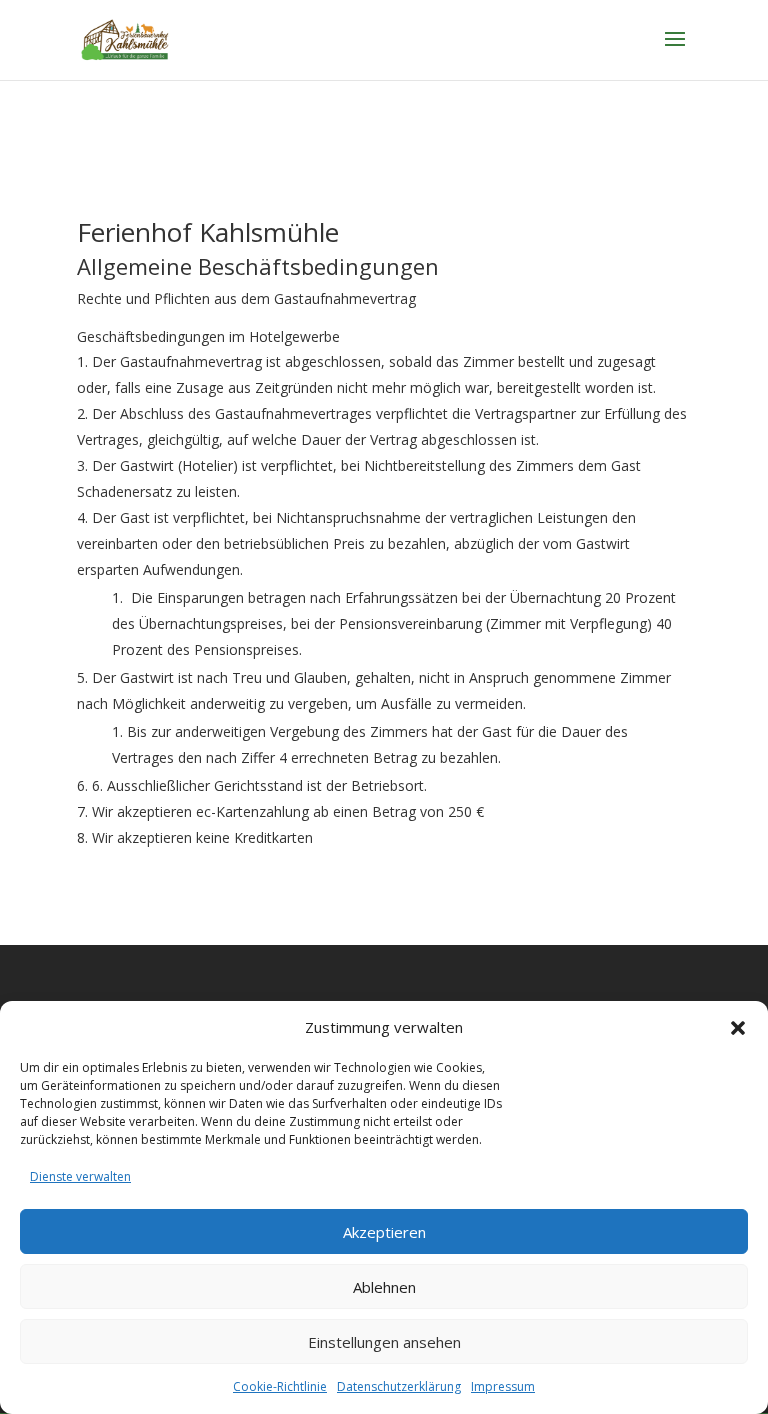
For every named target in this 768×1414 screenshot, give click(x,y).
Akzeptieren (384, 1232)
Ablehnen (384, 1287)
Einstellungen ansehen (384, 1342)
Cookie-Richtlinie (280, 1386)
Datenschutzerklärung (399, 1386)
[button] (738, 1028)
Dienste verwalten (80, 1176)
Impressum (503, 1386)
